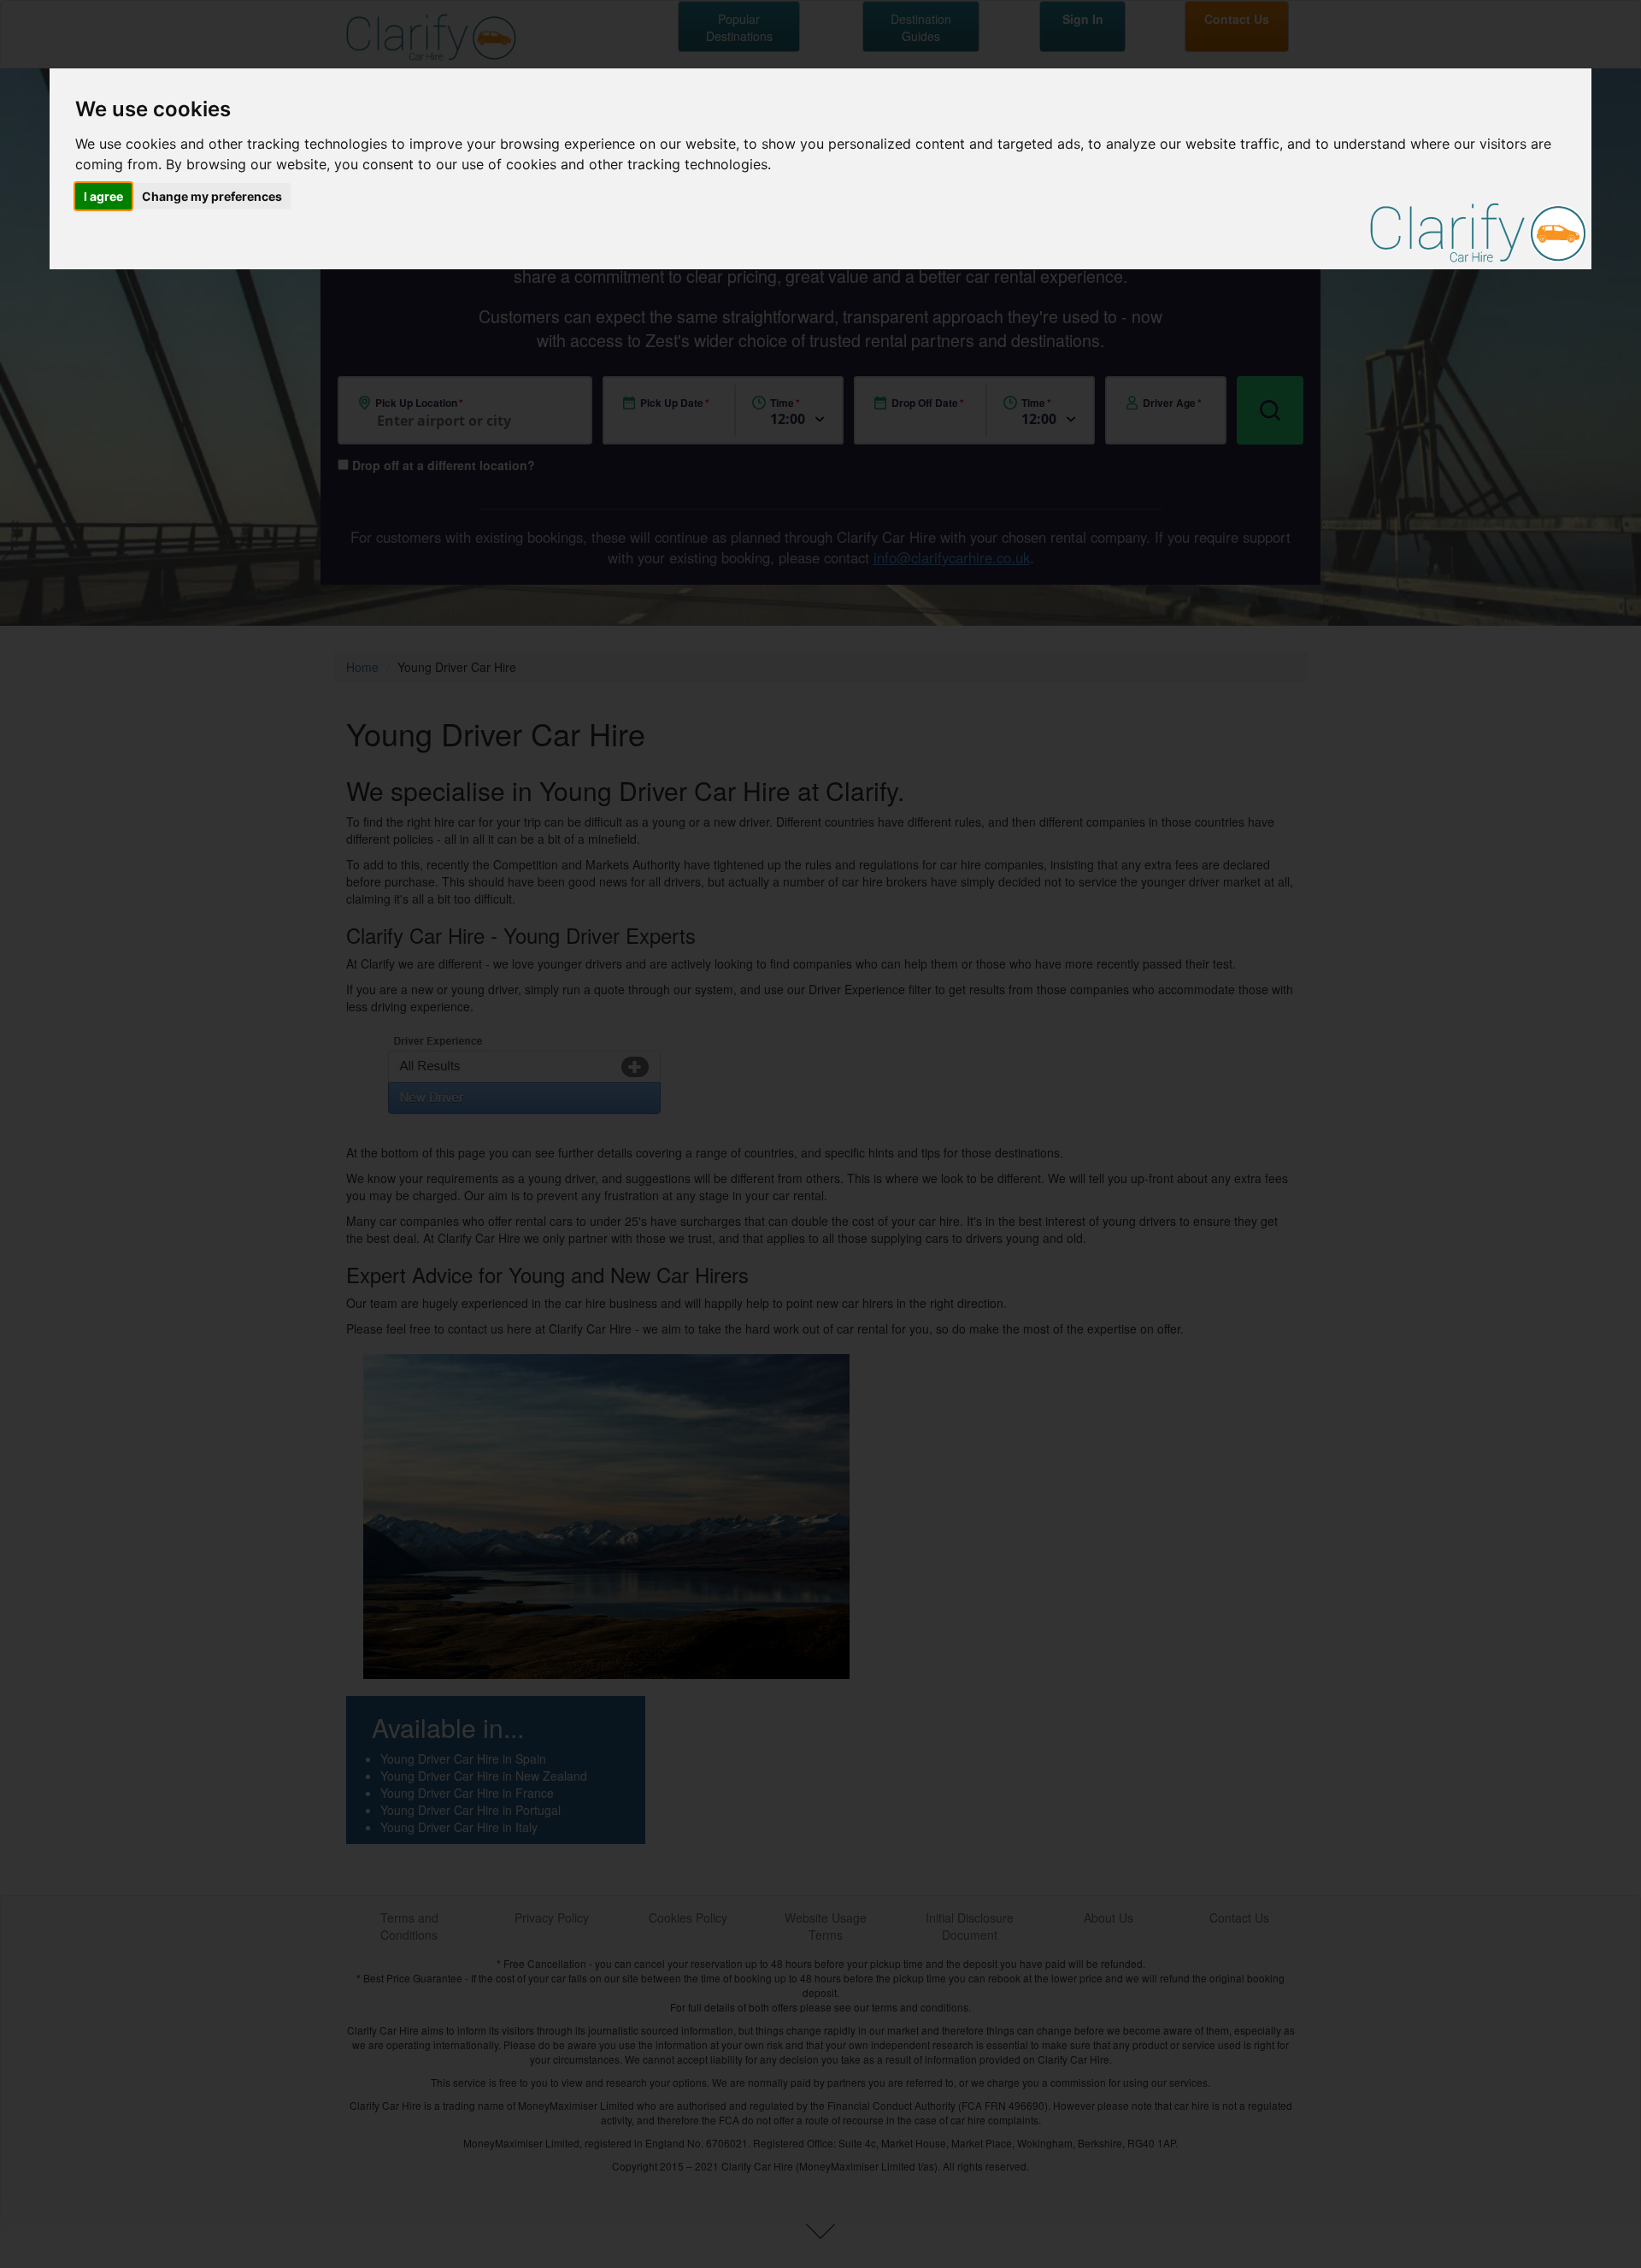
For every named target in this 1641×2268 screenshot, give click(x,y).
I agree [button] (103, 196)
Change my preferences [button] (212, 196)
